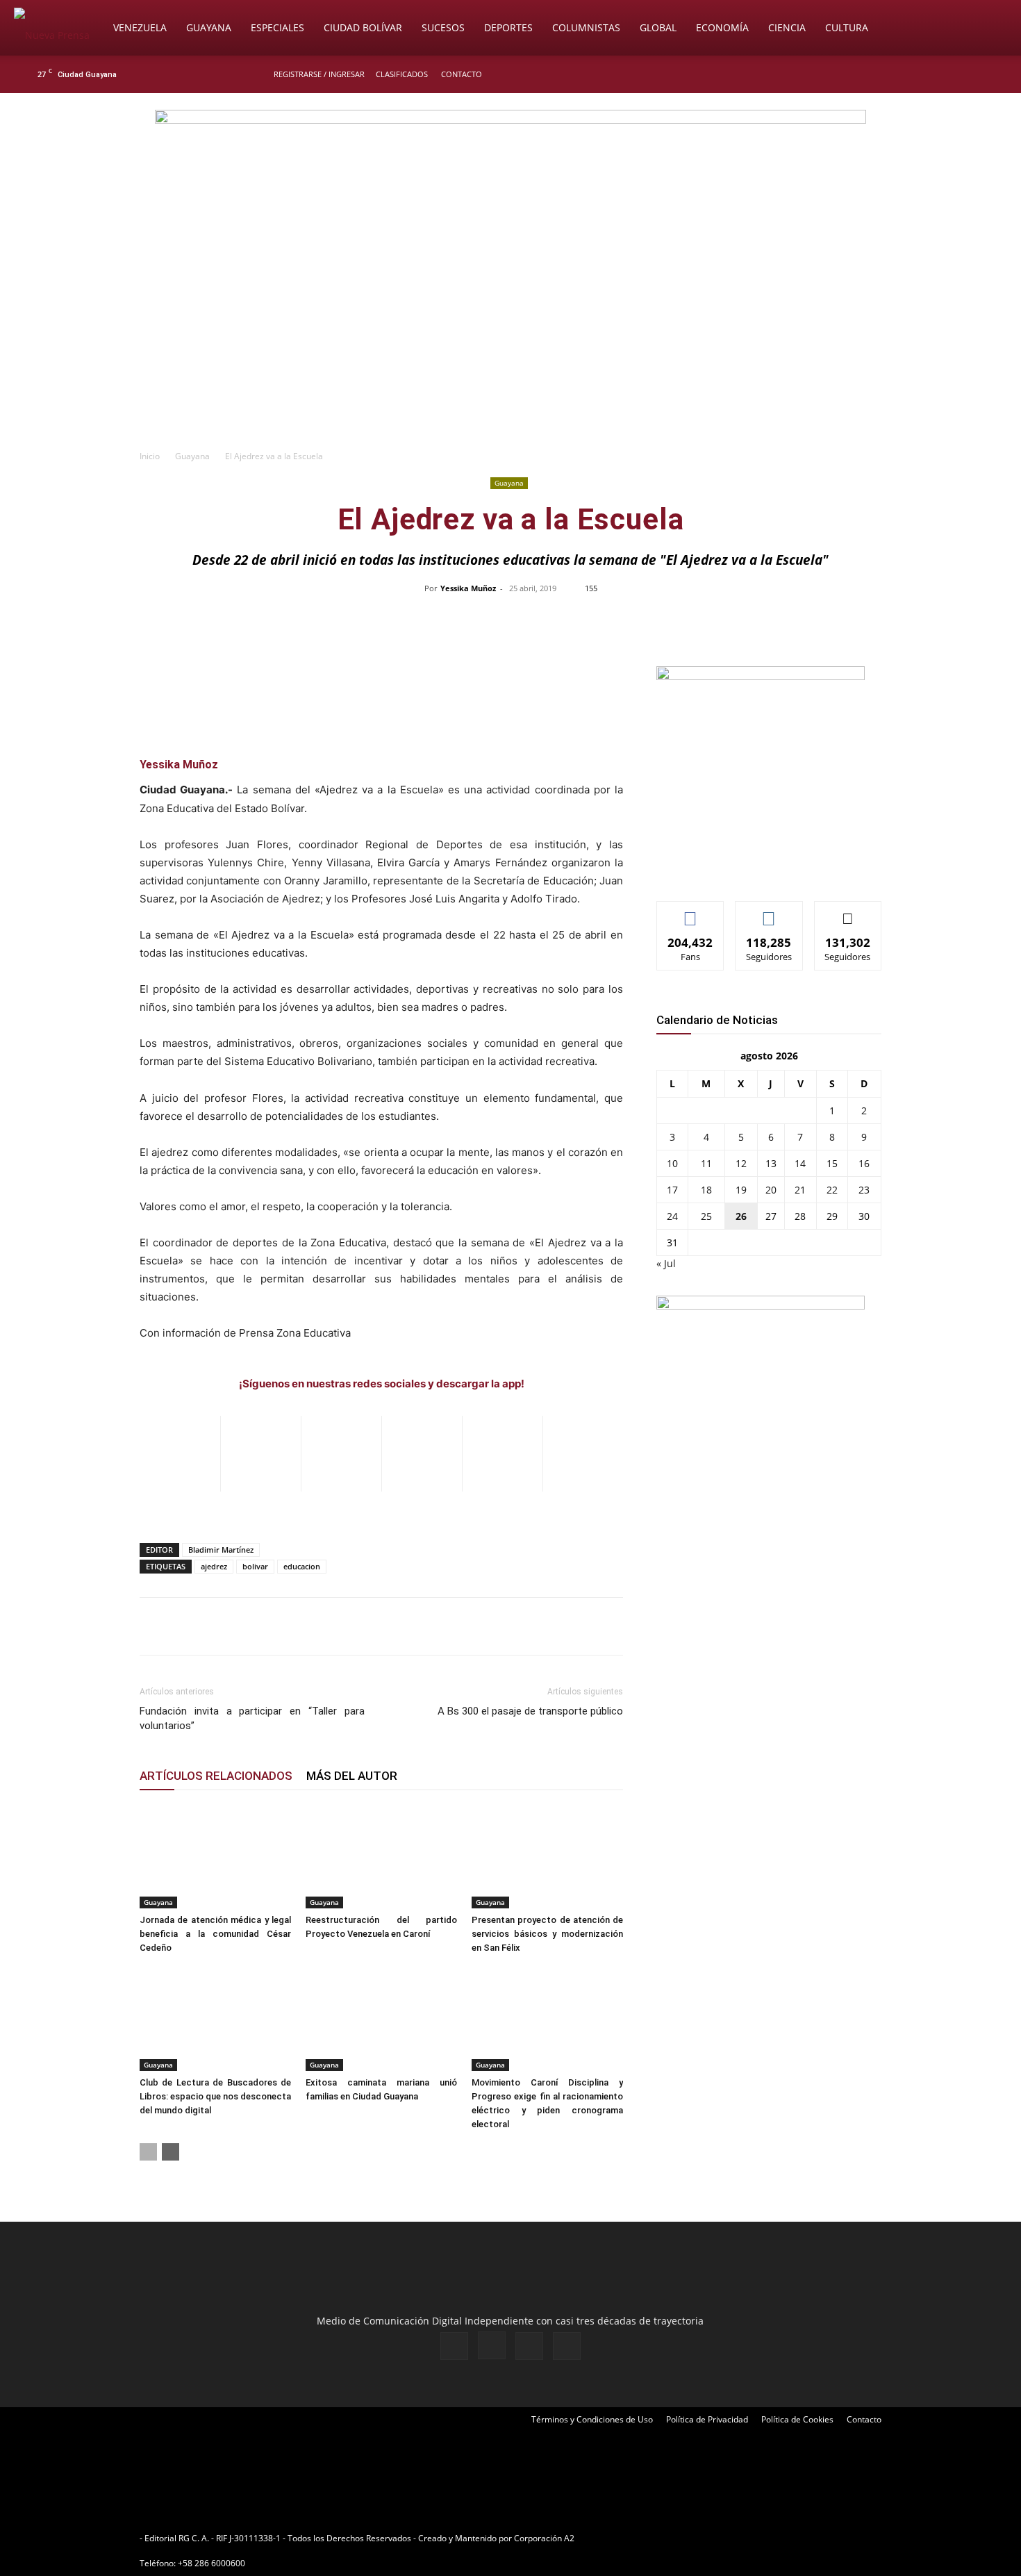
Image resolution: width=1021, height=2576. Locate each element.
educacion (302, 1566)
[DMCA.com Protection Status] (685, 2538)
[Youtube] (986, 74)
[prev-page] (148, 2152)
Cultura (847, 27)
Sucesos (443, 27)
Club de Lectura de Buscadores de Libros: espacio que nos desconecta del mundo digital (215, 2096)
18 (706, 1190)
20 (771, 1190)
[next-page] (171, 2152)
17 (672, 1190)
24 (672, 1216)
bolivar (255, 1566)
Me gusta (691, 912)
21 (800, 1190)
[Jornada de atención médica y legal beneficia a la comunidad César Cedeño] (215, 1856)
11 (706, 1163)
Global (658, 27)
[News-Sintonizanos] (761, 676)
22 (832, 1190)
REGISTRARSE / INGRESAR (319, 74)
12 (741, 1163)
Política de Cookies (797, 2419)
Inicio (150, 456)
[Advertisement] (510, 338)
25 (706, 1216)
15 (832, 1163)
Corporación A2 (544, 2538)
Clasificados (402, 74)
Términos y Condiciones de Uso (592, 2419)
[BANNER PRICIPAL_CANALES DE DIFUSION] (510, 172)
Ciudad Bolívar (363, 27)
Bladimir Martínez (221, 1550)
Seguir (769, 912)
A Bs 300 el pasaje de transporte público (530, 1711)
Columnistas (586, 27)
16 (864, 1163)
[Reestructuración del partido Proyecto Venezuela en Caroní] (381, 1856)
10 (672, 1163)
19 (741, 1190)
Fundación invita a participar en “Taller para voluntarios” (252, 1718)
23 (864, 1190)
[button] (990, 29)
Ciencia (787, 27)
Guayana (209, 27)
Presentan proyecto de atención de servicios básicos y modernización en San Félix (547, 1934)
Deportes (508, 27)
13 (771, 1163)
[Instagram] (940, 74)
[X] (963, 74)
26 (741, 1216)
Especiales (277, 27)
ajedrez (214, 1566)
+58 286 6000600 (211, 2563)
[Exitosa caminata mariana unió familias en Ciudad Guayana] (381, 2019)
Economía (722, 27)
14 (800, 1163)
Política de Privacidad (707, 2419)
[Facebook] (918, 74)
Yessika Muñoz (468, 588)
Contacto (462, 74)
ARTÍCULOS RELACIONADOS (216, 1776)
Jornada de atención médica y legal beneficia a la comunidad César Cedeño (215, 1934)
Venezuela (140, 27)
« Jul (666, 1263)
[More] (804, 620)
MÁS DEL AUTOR (352, 1776)
